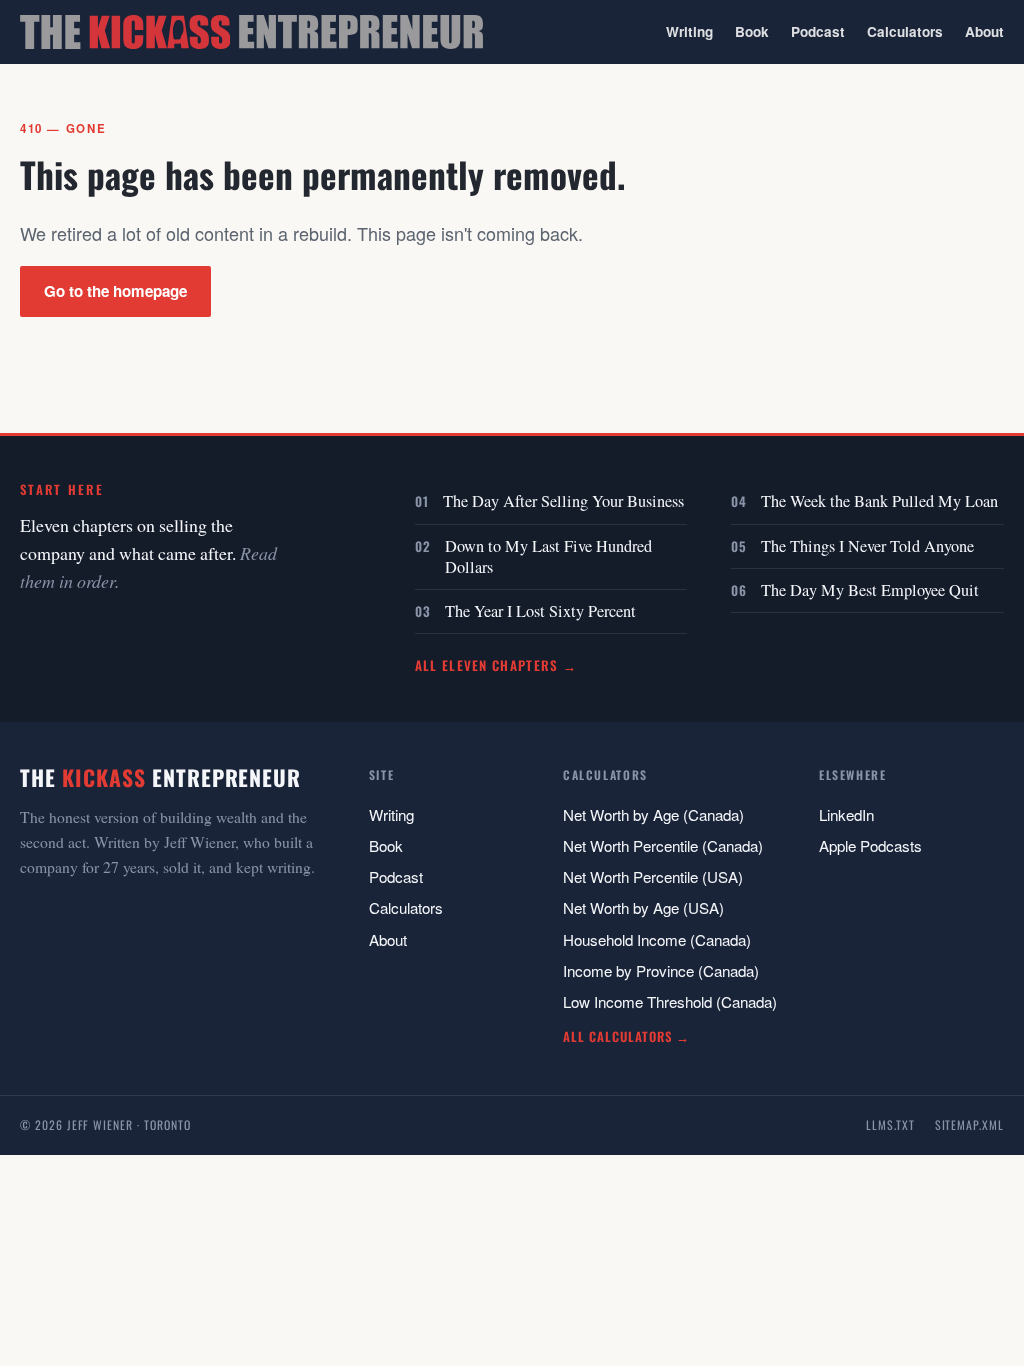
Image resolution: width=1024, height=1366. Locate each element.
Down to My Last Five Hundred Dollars (548, 556)
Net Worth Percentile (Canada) (663, 845)
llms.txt (890, 1124)
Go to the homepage (115, 291)
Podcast (818, 31)
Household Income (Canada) (657, 939)
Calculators (905, 31)
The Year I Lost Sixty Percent (540, 611)
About (984, 31)
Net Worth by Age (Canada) (653, 814)
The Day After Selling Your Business (563, 501)
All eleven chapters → (496, 665)
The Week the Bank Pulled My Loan (879, 501)
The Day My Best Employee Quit (870, 590)
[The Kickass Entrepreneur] (251, 32)
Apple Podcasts (870, 845)
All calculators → (626, 1036)
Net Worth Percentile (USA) (653, 876)
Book (752, 31)
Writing (689, 31)
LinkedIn (846, 814)
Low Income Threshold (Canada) (670, 1001)
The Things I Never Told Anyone (867, 546)
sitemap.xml (969, 1124)
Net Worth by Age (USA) (643, 907)
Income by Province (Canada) (661, 970)
